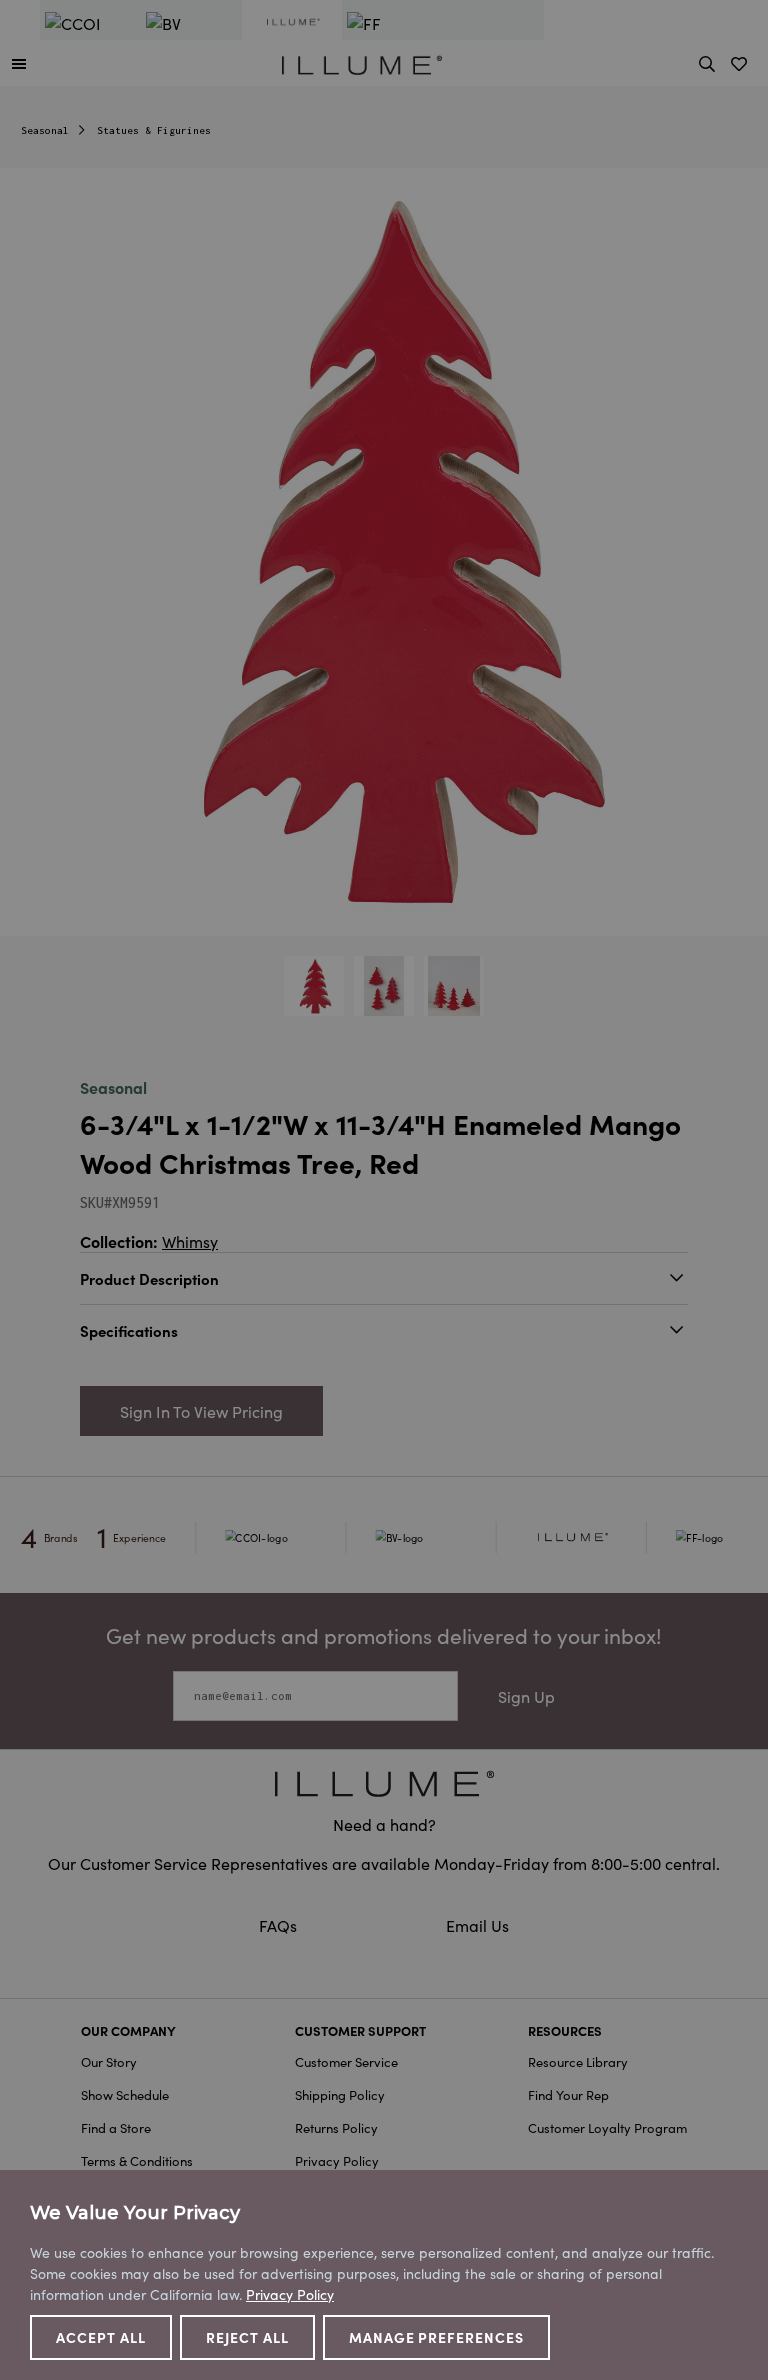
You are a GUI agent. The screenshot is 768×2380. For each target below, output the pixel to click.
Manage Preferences (437, 2337)
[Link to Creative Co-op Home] (384, 1783)
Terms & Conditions (137, 2160)
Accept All (101, 2337)
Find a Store (116, 2127)
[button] (19, 63)
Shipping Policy (340, 2094)
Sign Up (526, 1696)
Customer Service (346, 2061)
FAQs (280, 1925)
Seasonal (45, 130)
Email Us (477, 1925)
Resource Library (578, 2061)
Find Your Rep (568, 2094)
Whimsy (190, 1241)
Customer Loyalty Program (607, 2127)
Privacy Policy (337, 2160)
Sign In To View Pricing (201, 1411)
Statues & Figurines (154, 130)
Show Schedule (125, 2094)
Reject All (247, 2337)
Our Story (109, 2061)
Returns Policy (336, 2127)
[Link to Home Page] (362, 62)
